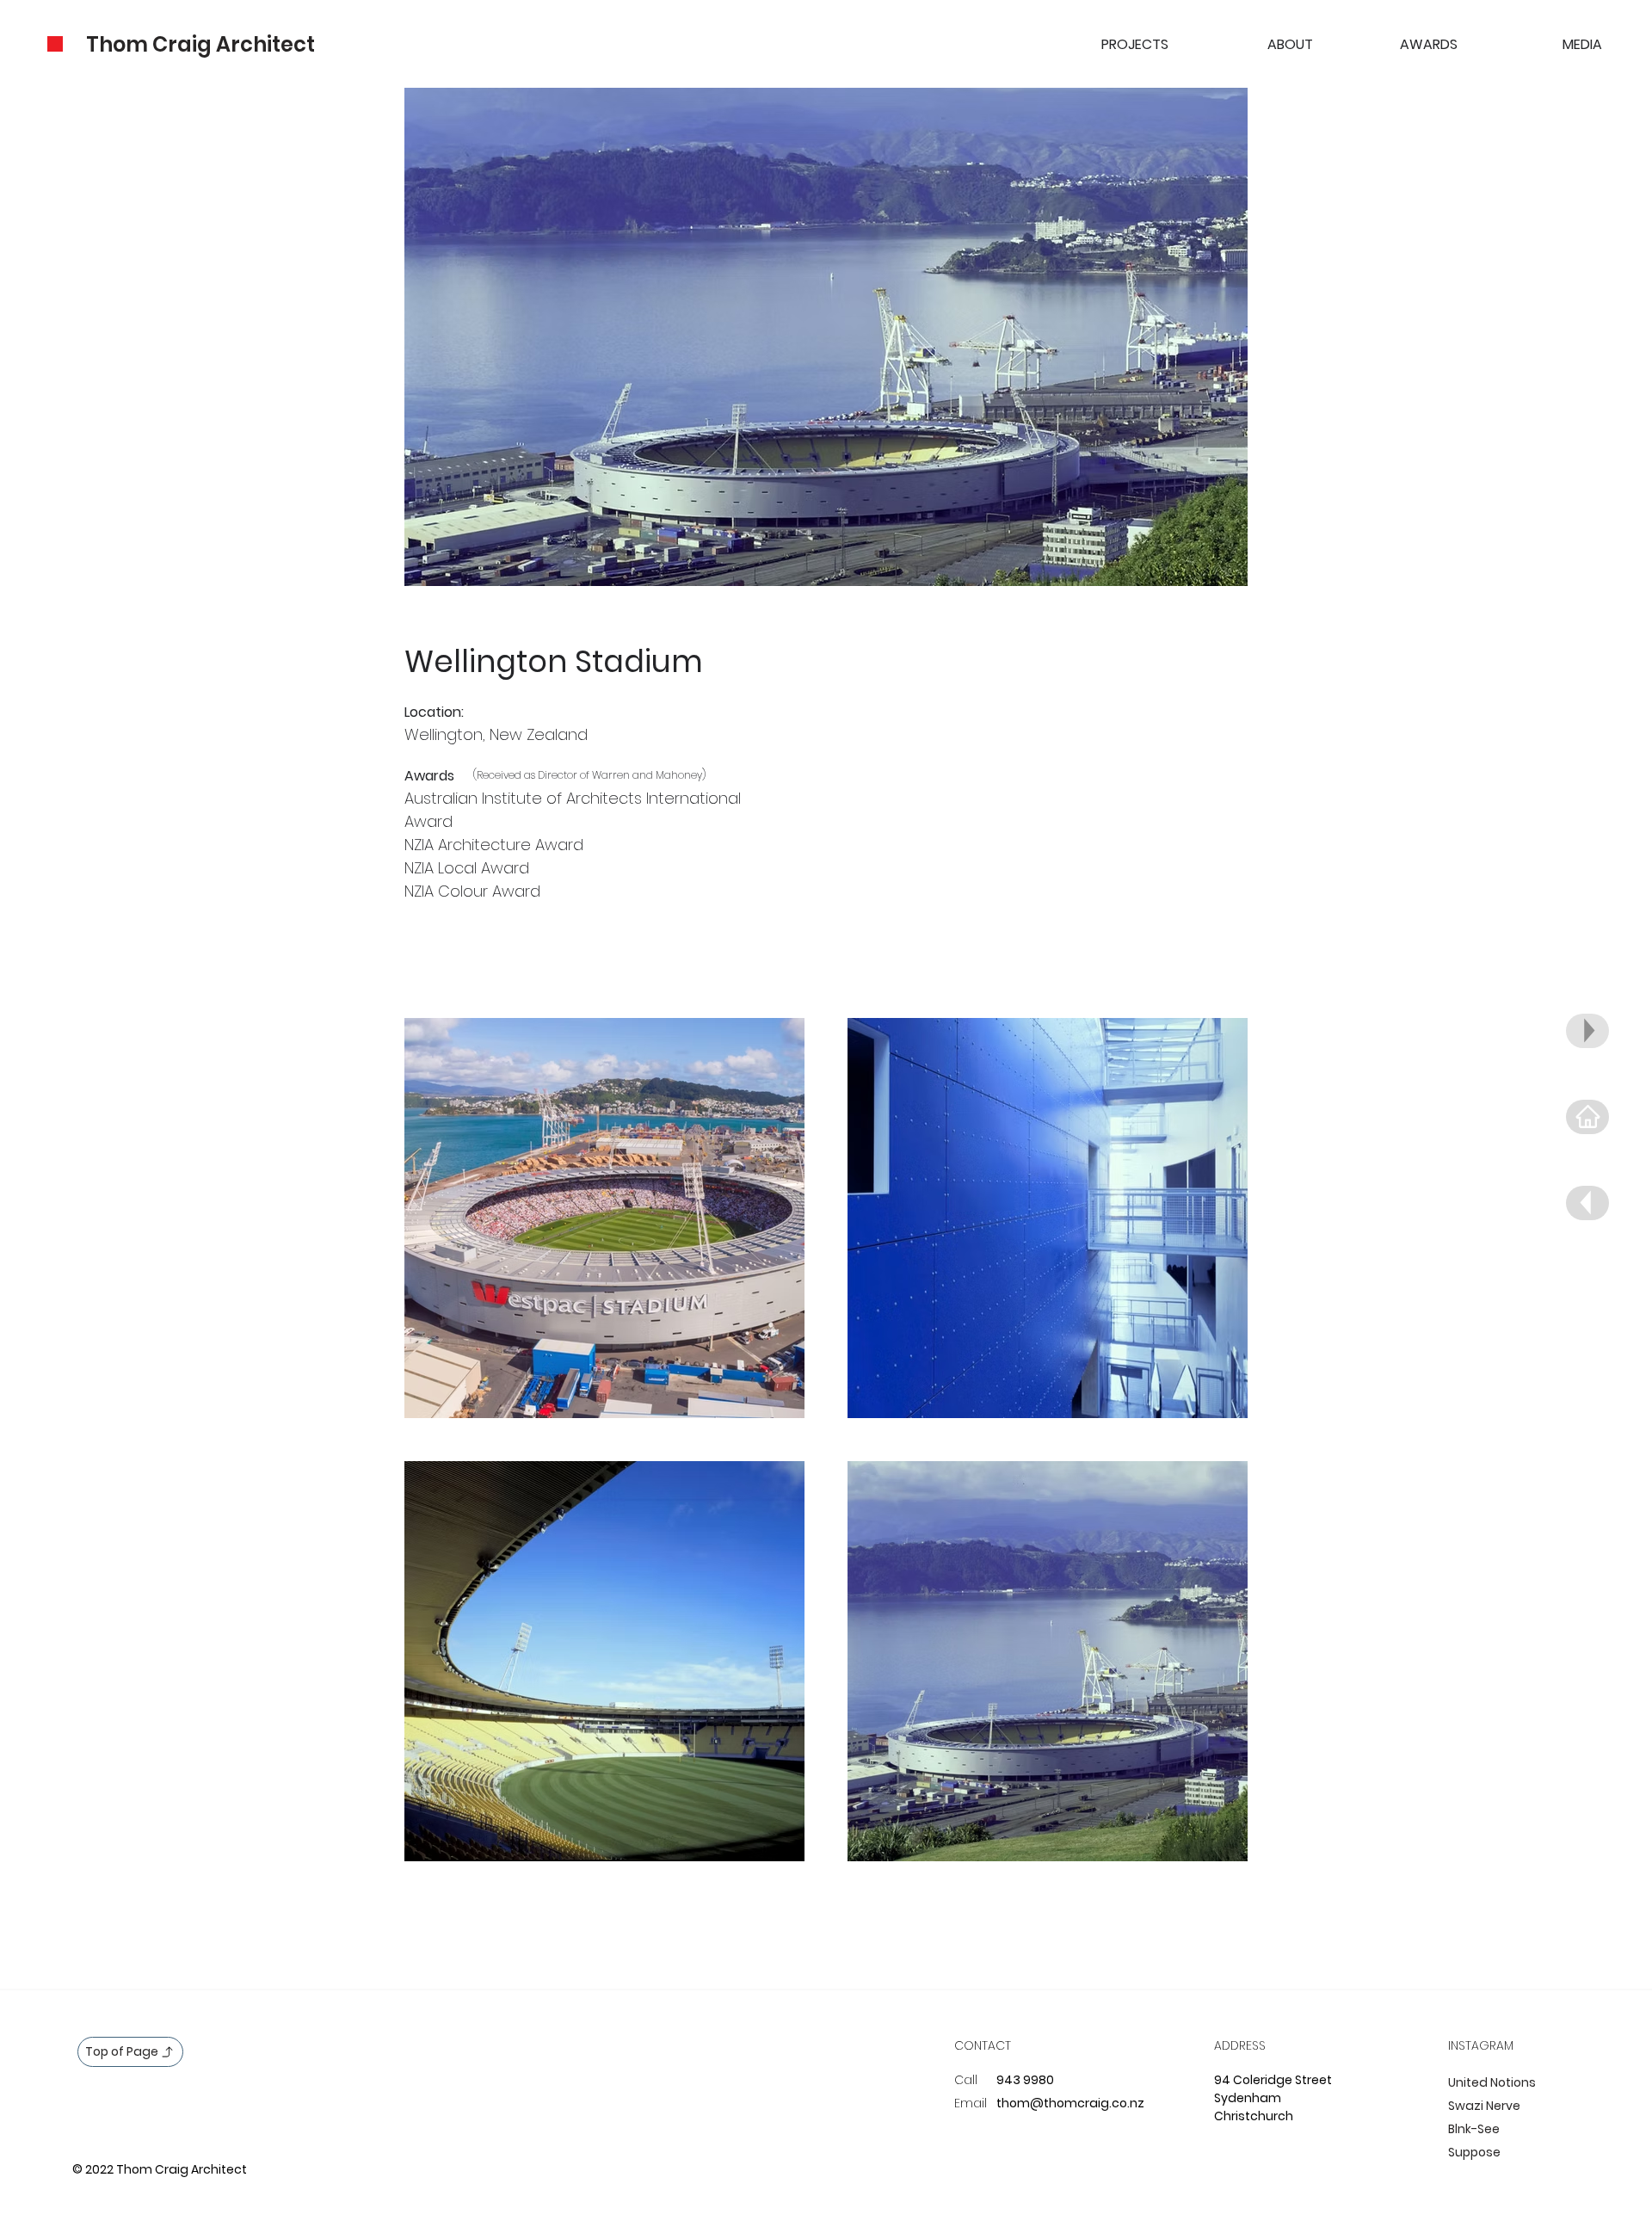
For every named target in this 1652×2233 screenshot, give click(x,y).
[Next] (1587, 1117)
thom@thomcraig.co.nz (1070, 2103)
